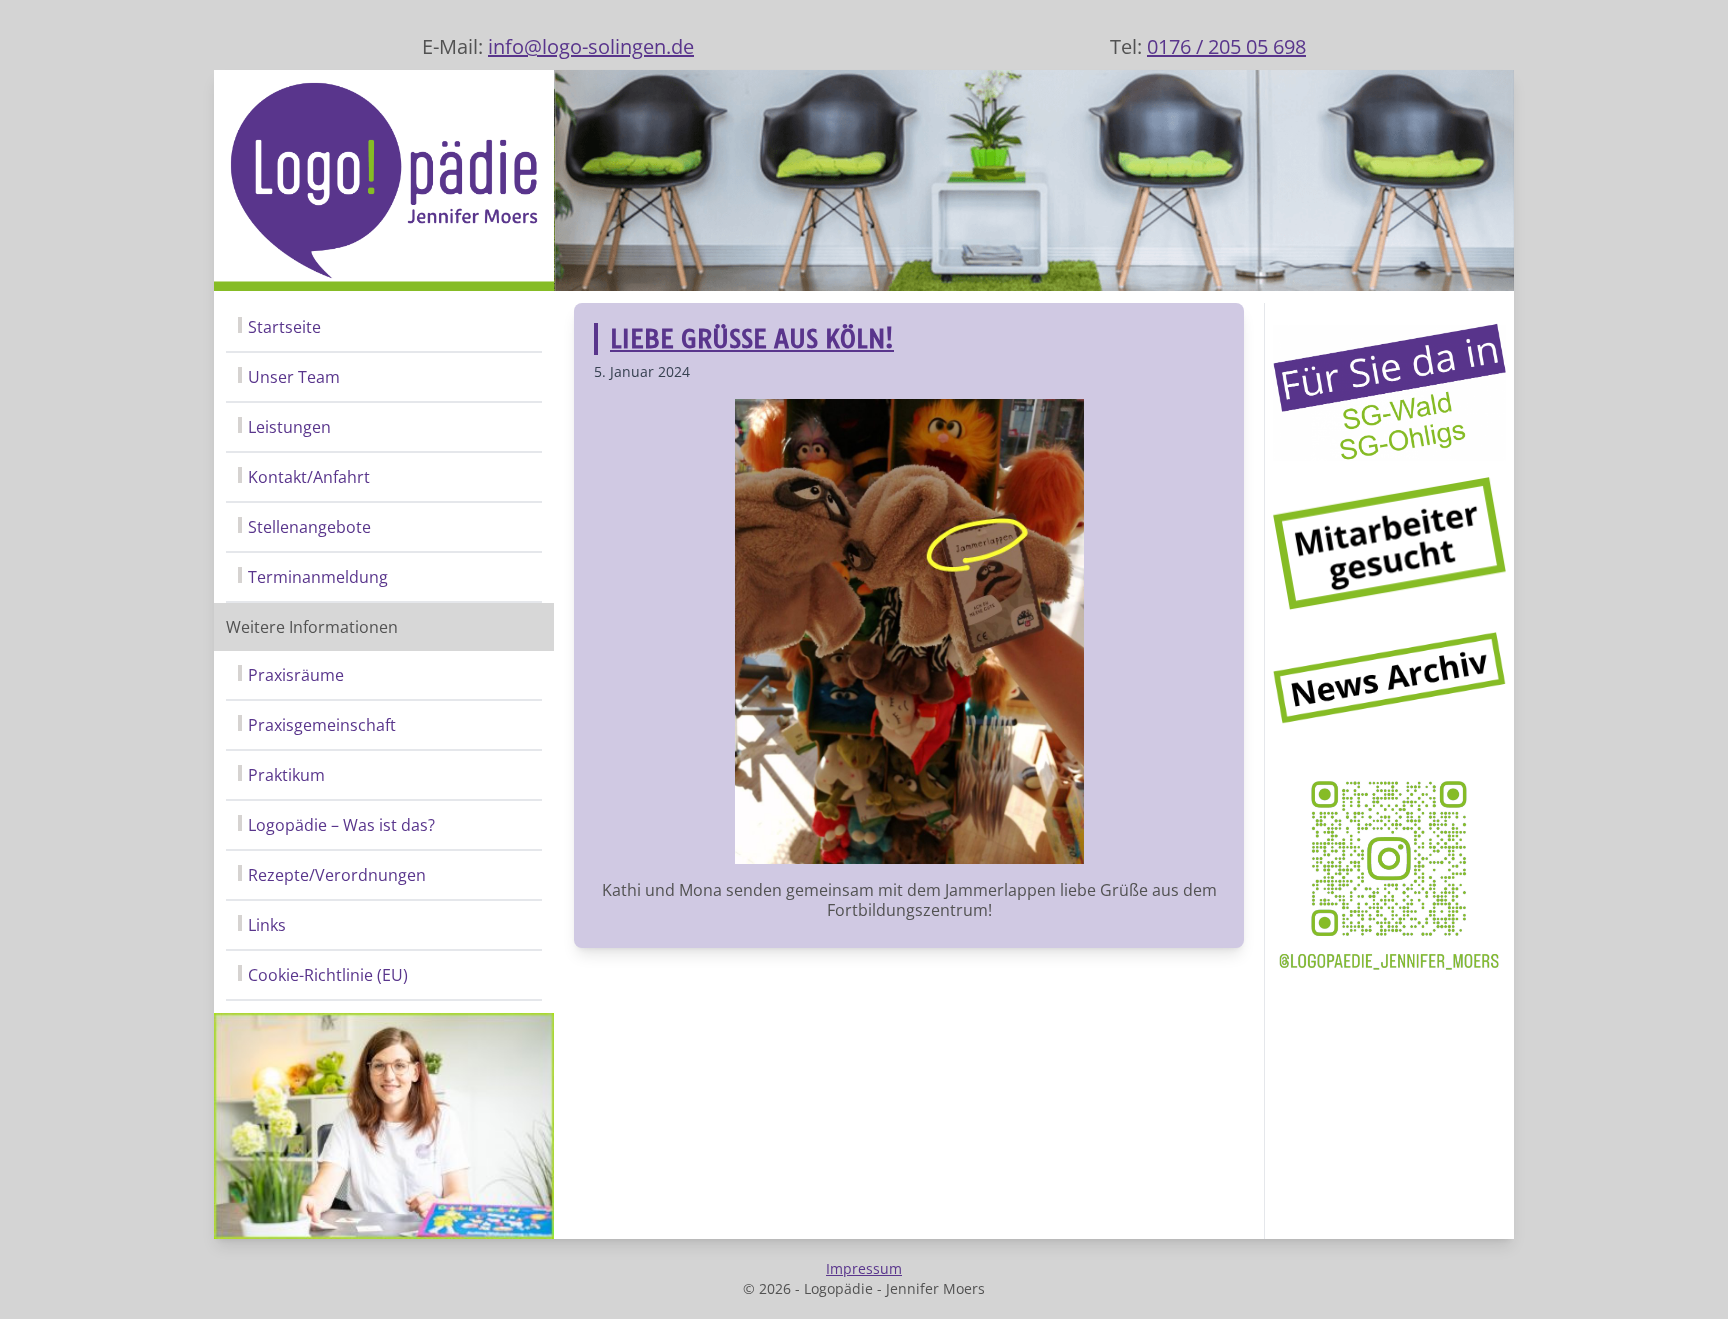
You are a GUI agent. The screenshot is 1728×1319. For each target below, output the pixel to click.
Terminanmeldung (318, 577)
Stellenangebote (309, 527)
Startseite (284, 327)
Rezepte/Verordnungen (337, 875)
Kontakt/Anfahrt (309, 477)
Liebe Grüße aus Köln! (752, 339)
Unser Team (294, 377)
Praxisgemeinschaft (322, 725)
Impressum (864, 1268)
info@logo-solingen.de (591, 46)
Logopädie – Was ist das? (341, 825)
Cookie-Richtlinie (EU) (328, 975)
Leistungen (289, 427)
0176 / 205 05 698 (1226, 46)
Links (267, 925)
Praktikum (286, 775)
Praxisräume (296, 675)
